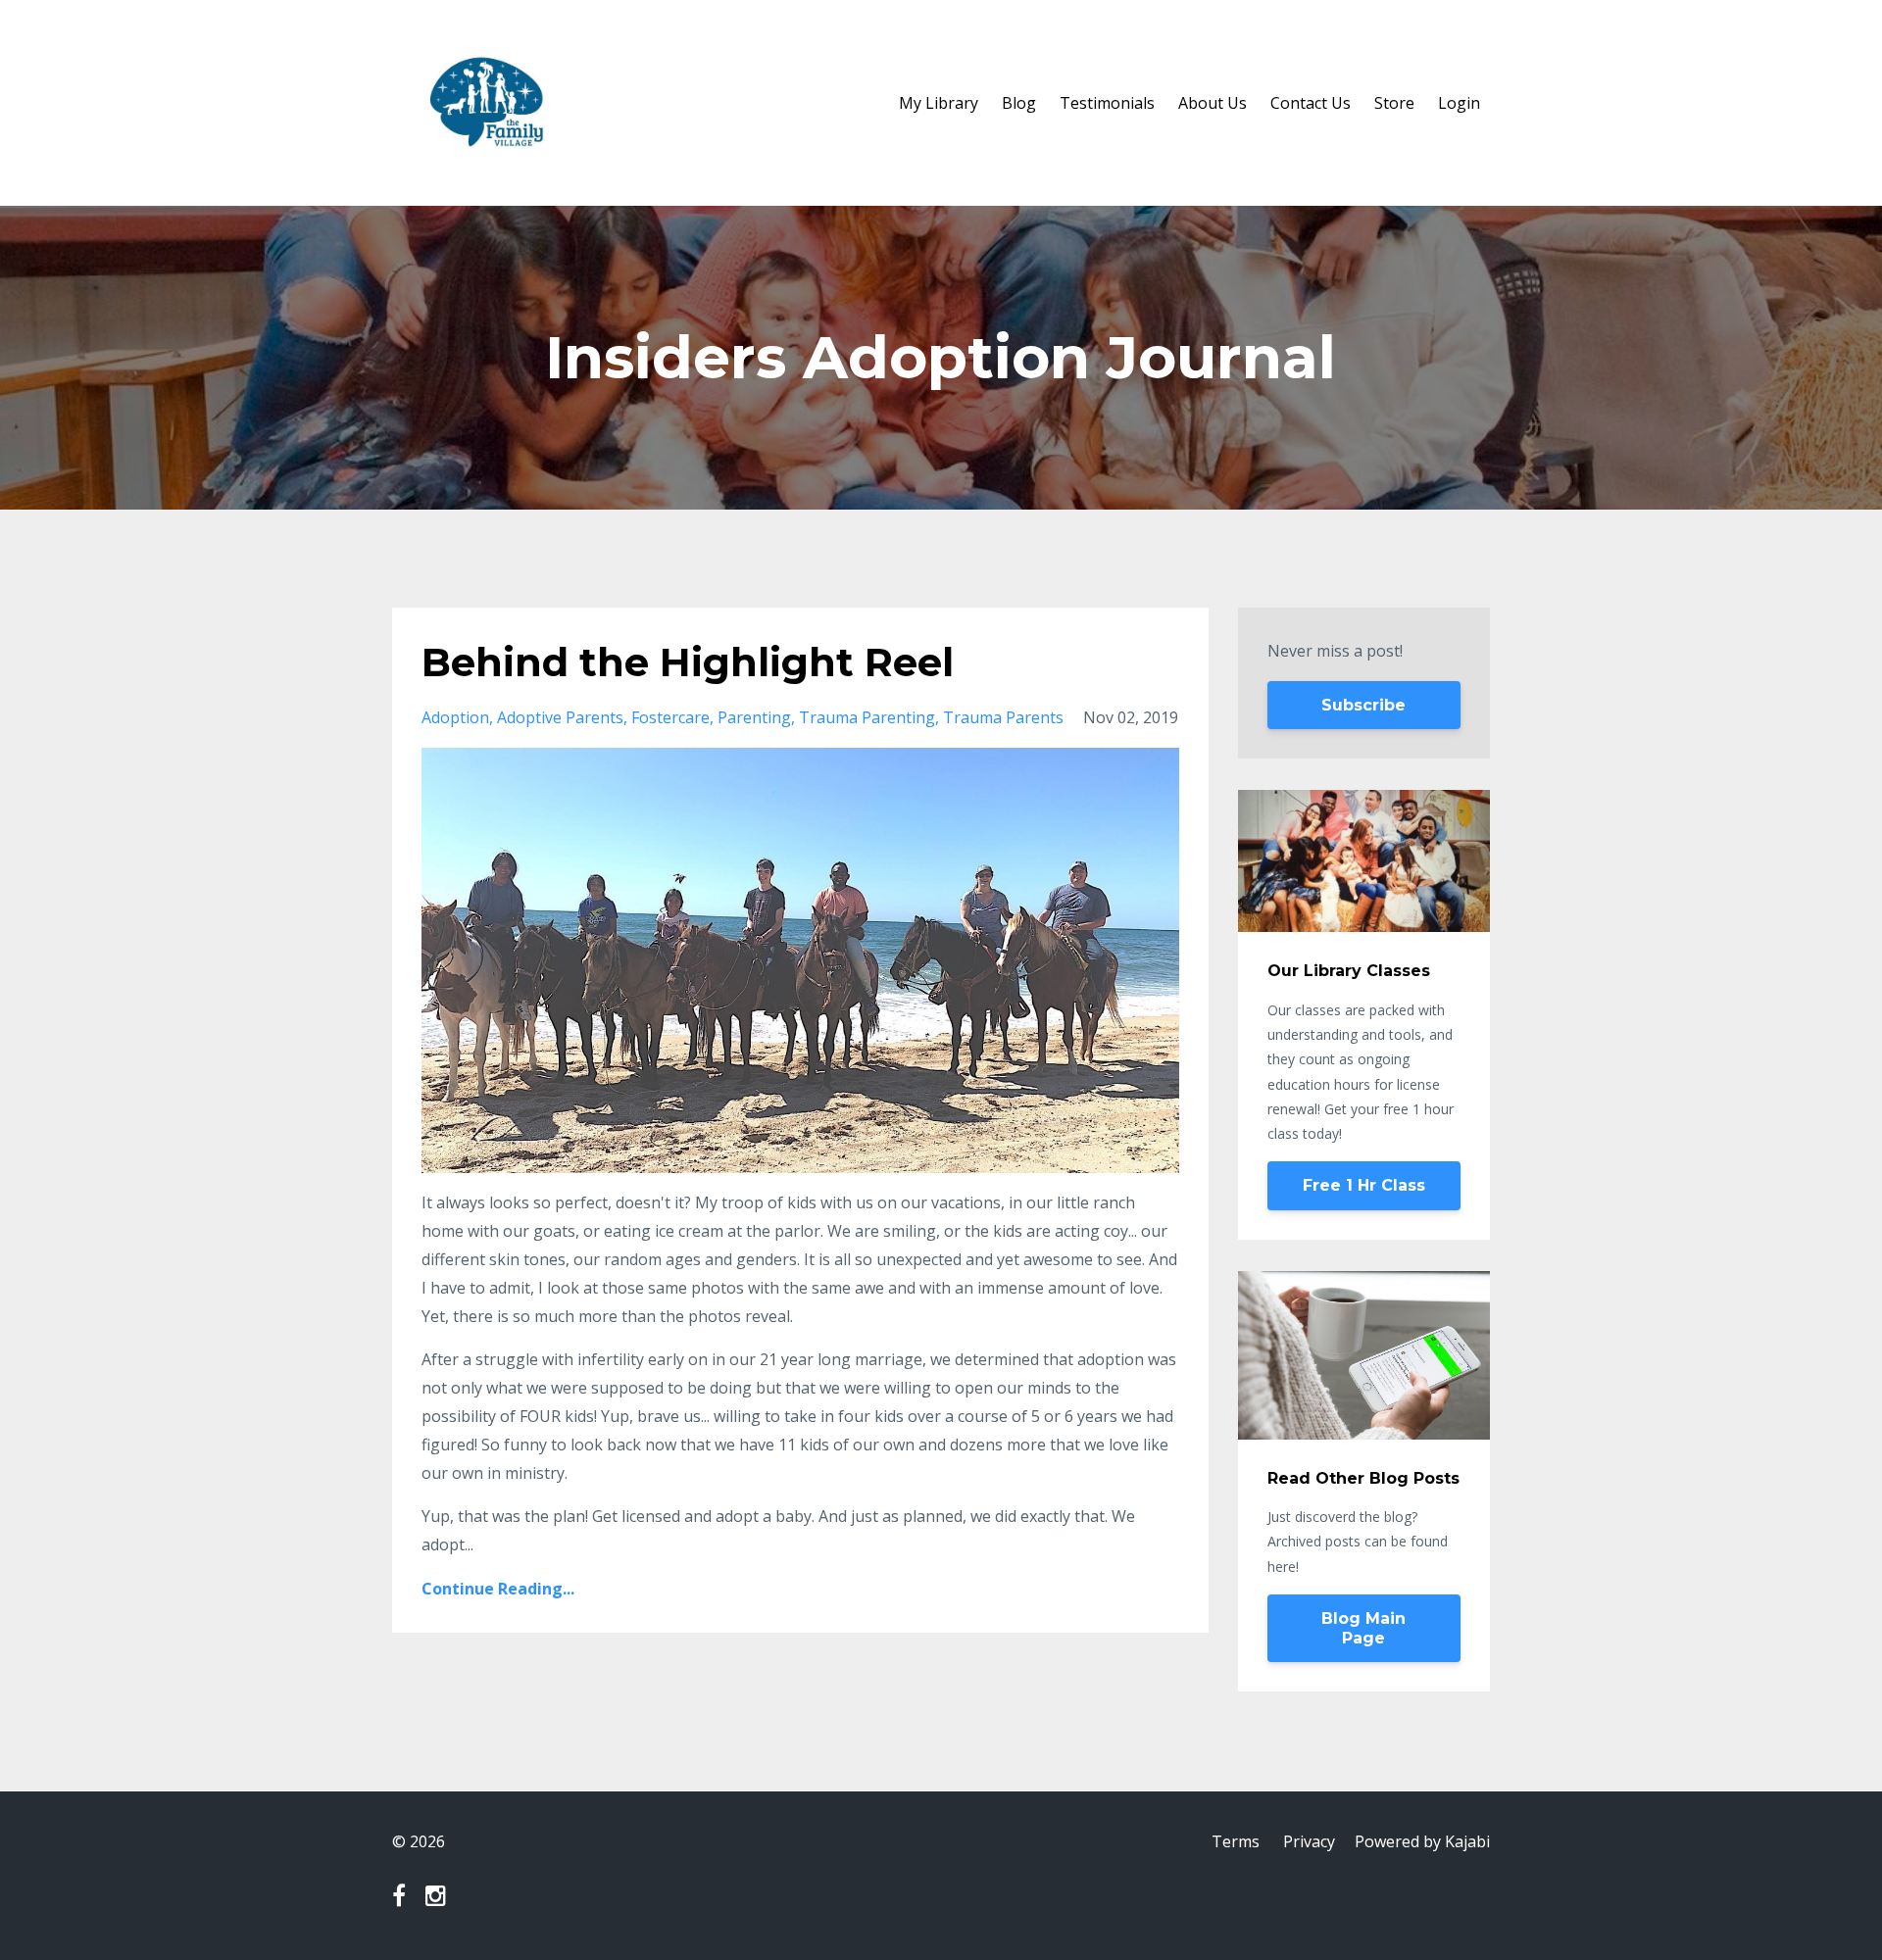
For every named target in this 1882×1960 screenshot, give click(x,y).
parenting (754, 717)
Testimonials (1107, 103)
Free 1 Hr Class (1364, 1185)
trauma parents (1003, 717)
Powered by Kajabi (1422, 1841)
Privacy (1309, 1841)
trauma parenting (867, 717)
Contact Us (1311, 103)
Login (1459, 103)
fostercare (670, 717)
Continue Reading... (498, 1589)
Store (1394, 103)
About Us (1213, 103)
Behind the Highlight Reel (688, 662)
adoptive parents (560, 717)
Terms (1236, 1841)
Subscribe (1363, 705)
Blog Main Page (1363, 1628)
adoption (455, 717)
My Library (939, 103)
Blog (1019, 103)
